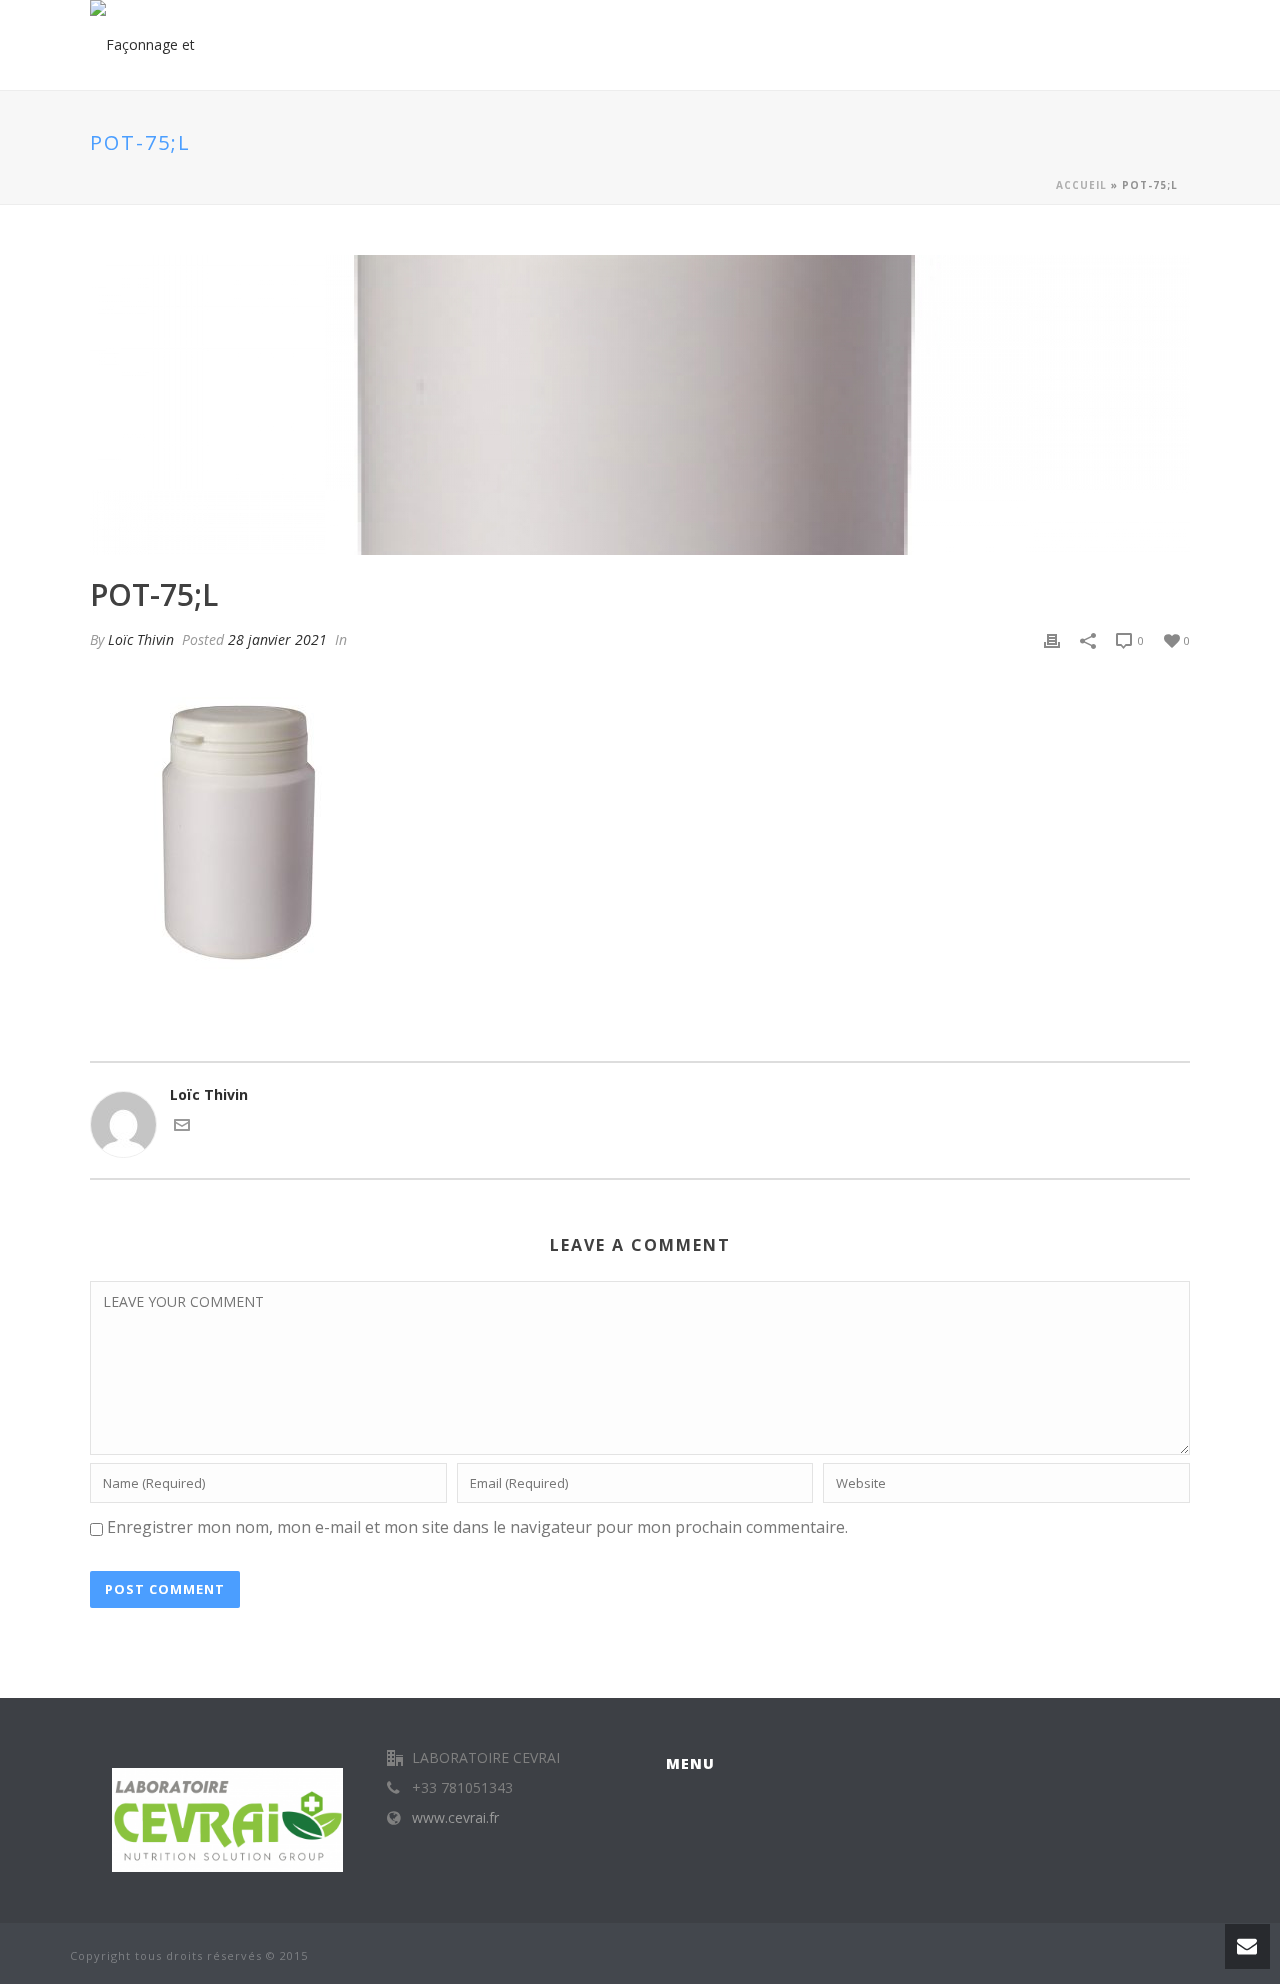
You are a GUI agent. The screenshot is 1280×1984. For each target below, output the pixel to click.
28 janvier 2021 (277, 639)
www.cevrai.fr (455, 1818)
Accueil (1081, 185)
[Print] (1052, 639)
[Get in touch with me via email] (182, 1127)
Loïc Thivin (141, 639)
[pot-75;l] (640, 405)
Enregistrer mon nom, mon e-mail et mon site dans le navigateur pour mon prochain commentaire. (477, 1527)
